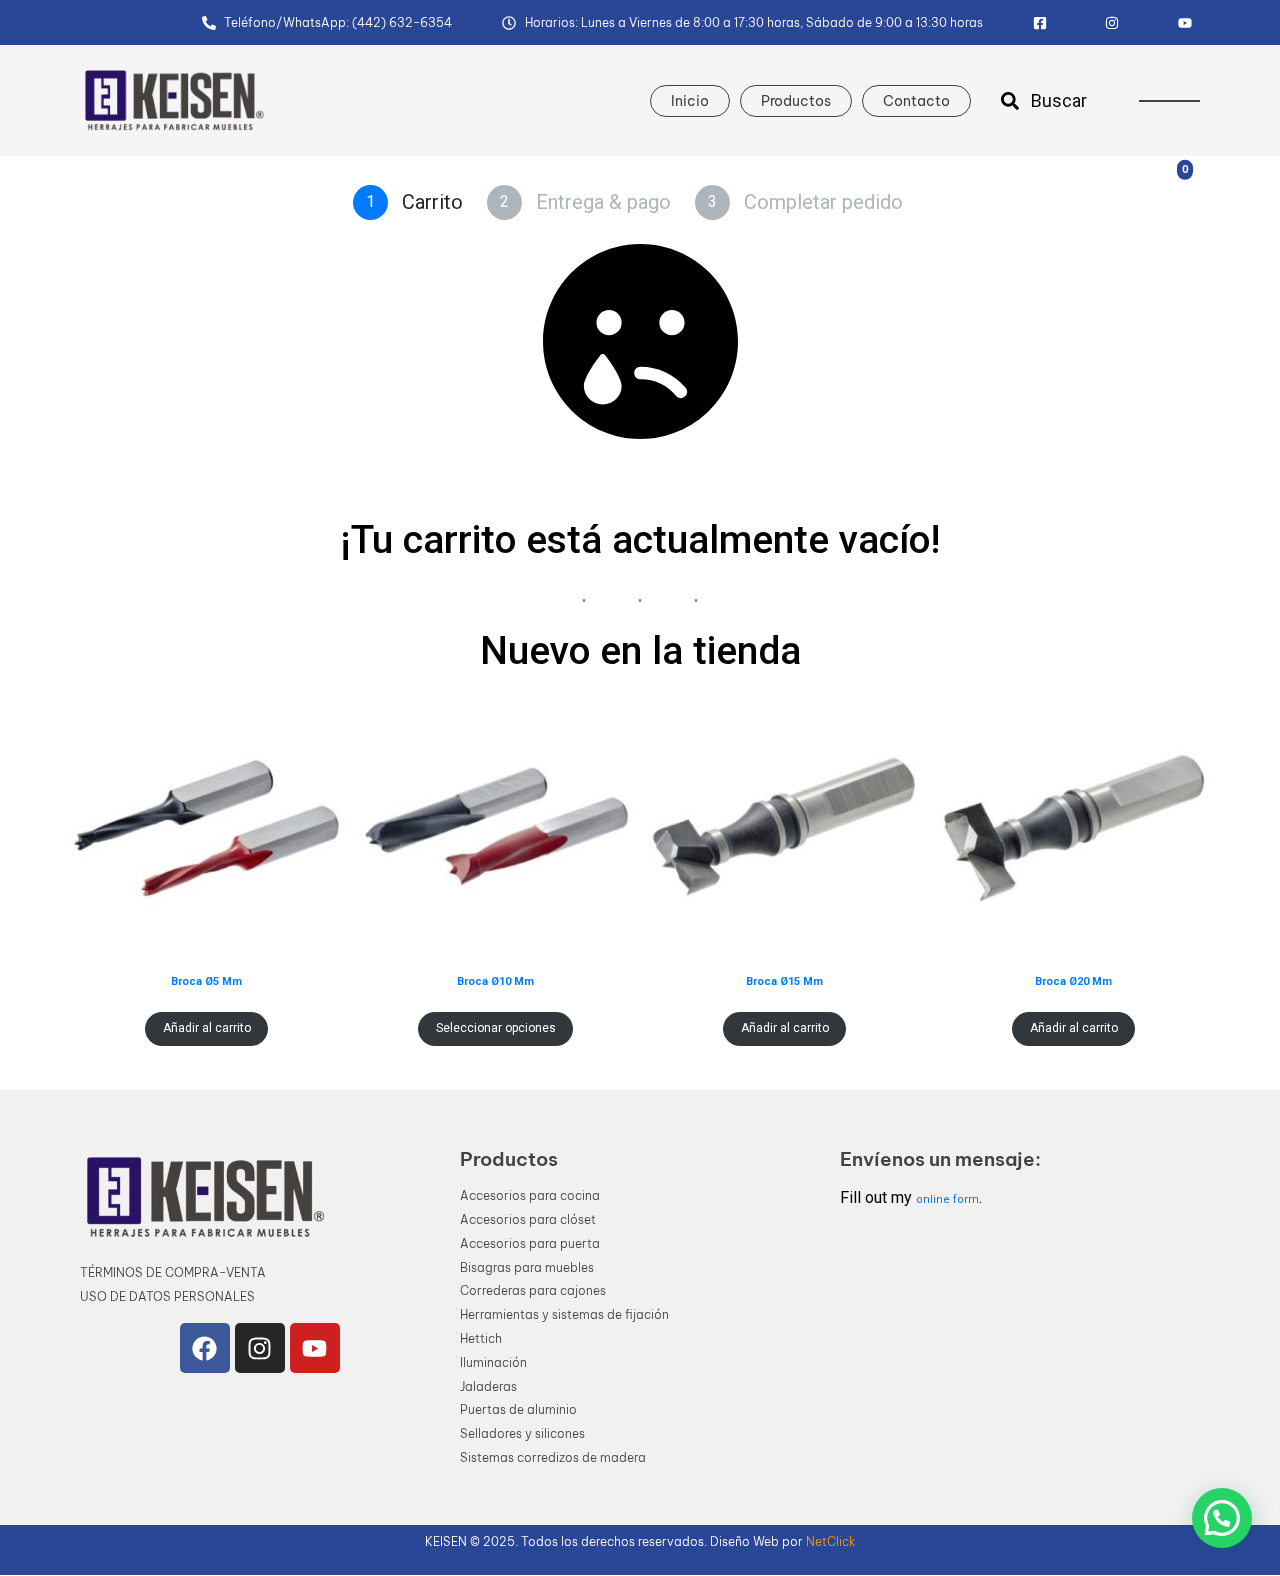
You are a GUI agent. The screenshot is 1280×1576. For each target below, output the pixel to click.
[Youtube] (315, 1348)
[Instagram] (260, 1348)
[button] (1222, 1518)
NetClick (830, 1541)
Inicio (690, 101)
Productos (796, 101)
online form (947, 1199)
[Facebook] (205, 1348)
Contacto (916, 101)
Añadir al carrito (207, 1028)
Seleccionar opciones (496, 1028)
